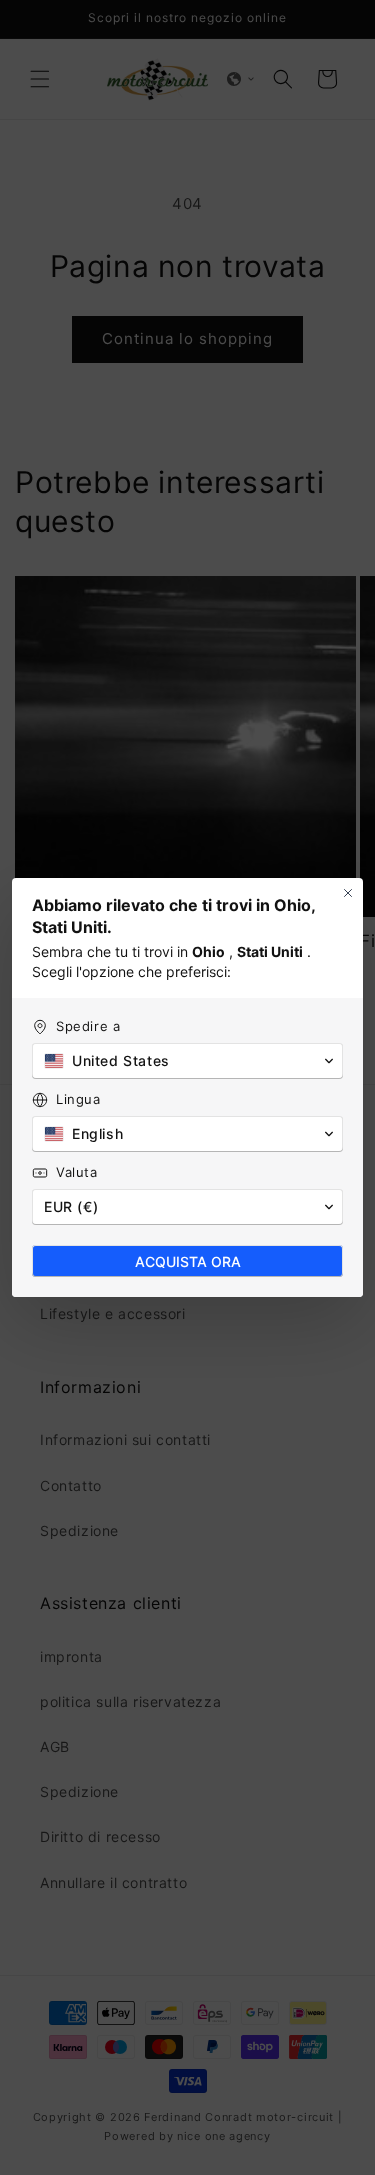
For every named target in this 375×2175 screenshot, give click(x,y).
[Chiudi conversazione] (348, 893)
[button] (187, 1061)
